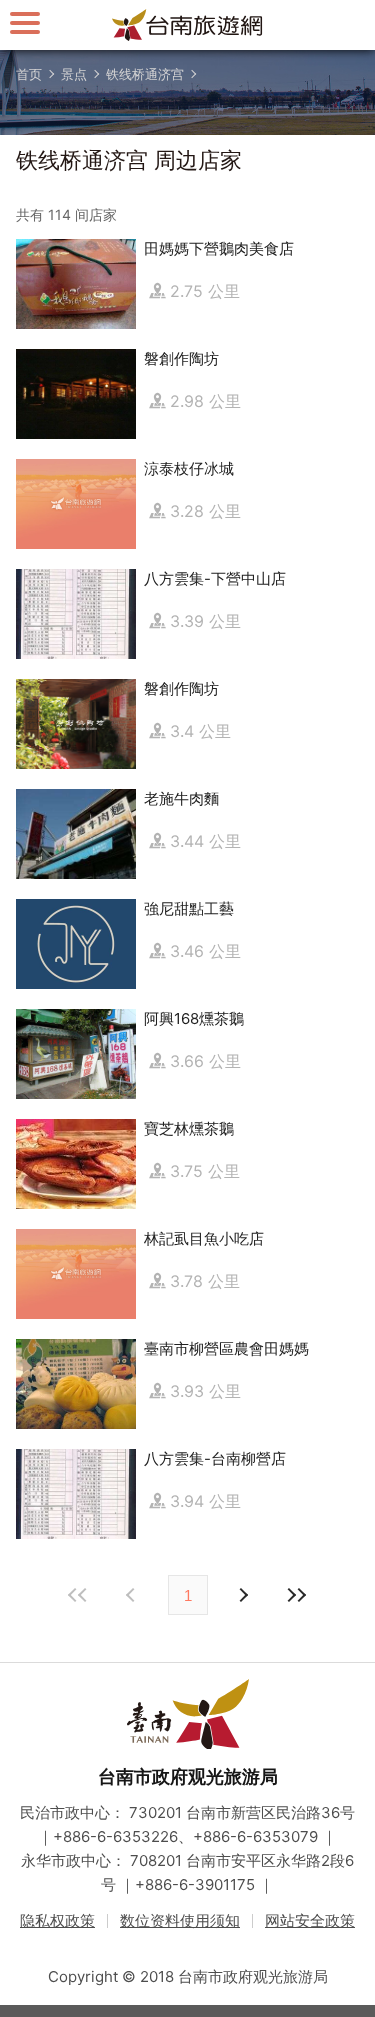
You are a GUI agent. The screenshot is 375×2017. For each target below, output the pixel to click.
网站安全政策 (310, 1920)
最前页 (79, 1595)
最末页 (297, 1595)
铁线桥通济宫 (145, 74)
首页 (29, 74)
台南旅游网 (188, 25)
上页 (243, 1595)
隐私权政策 (57, 1920)
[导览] (25, 22)
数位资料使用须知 (180, 1920)
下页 (133, 1595)
